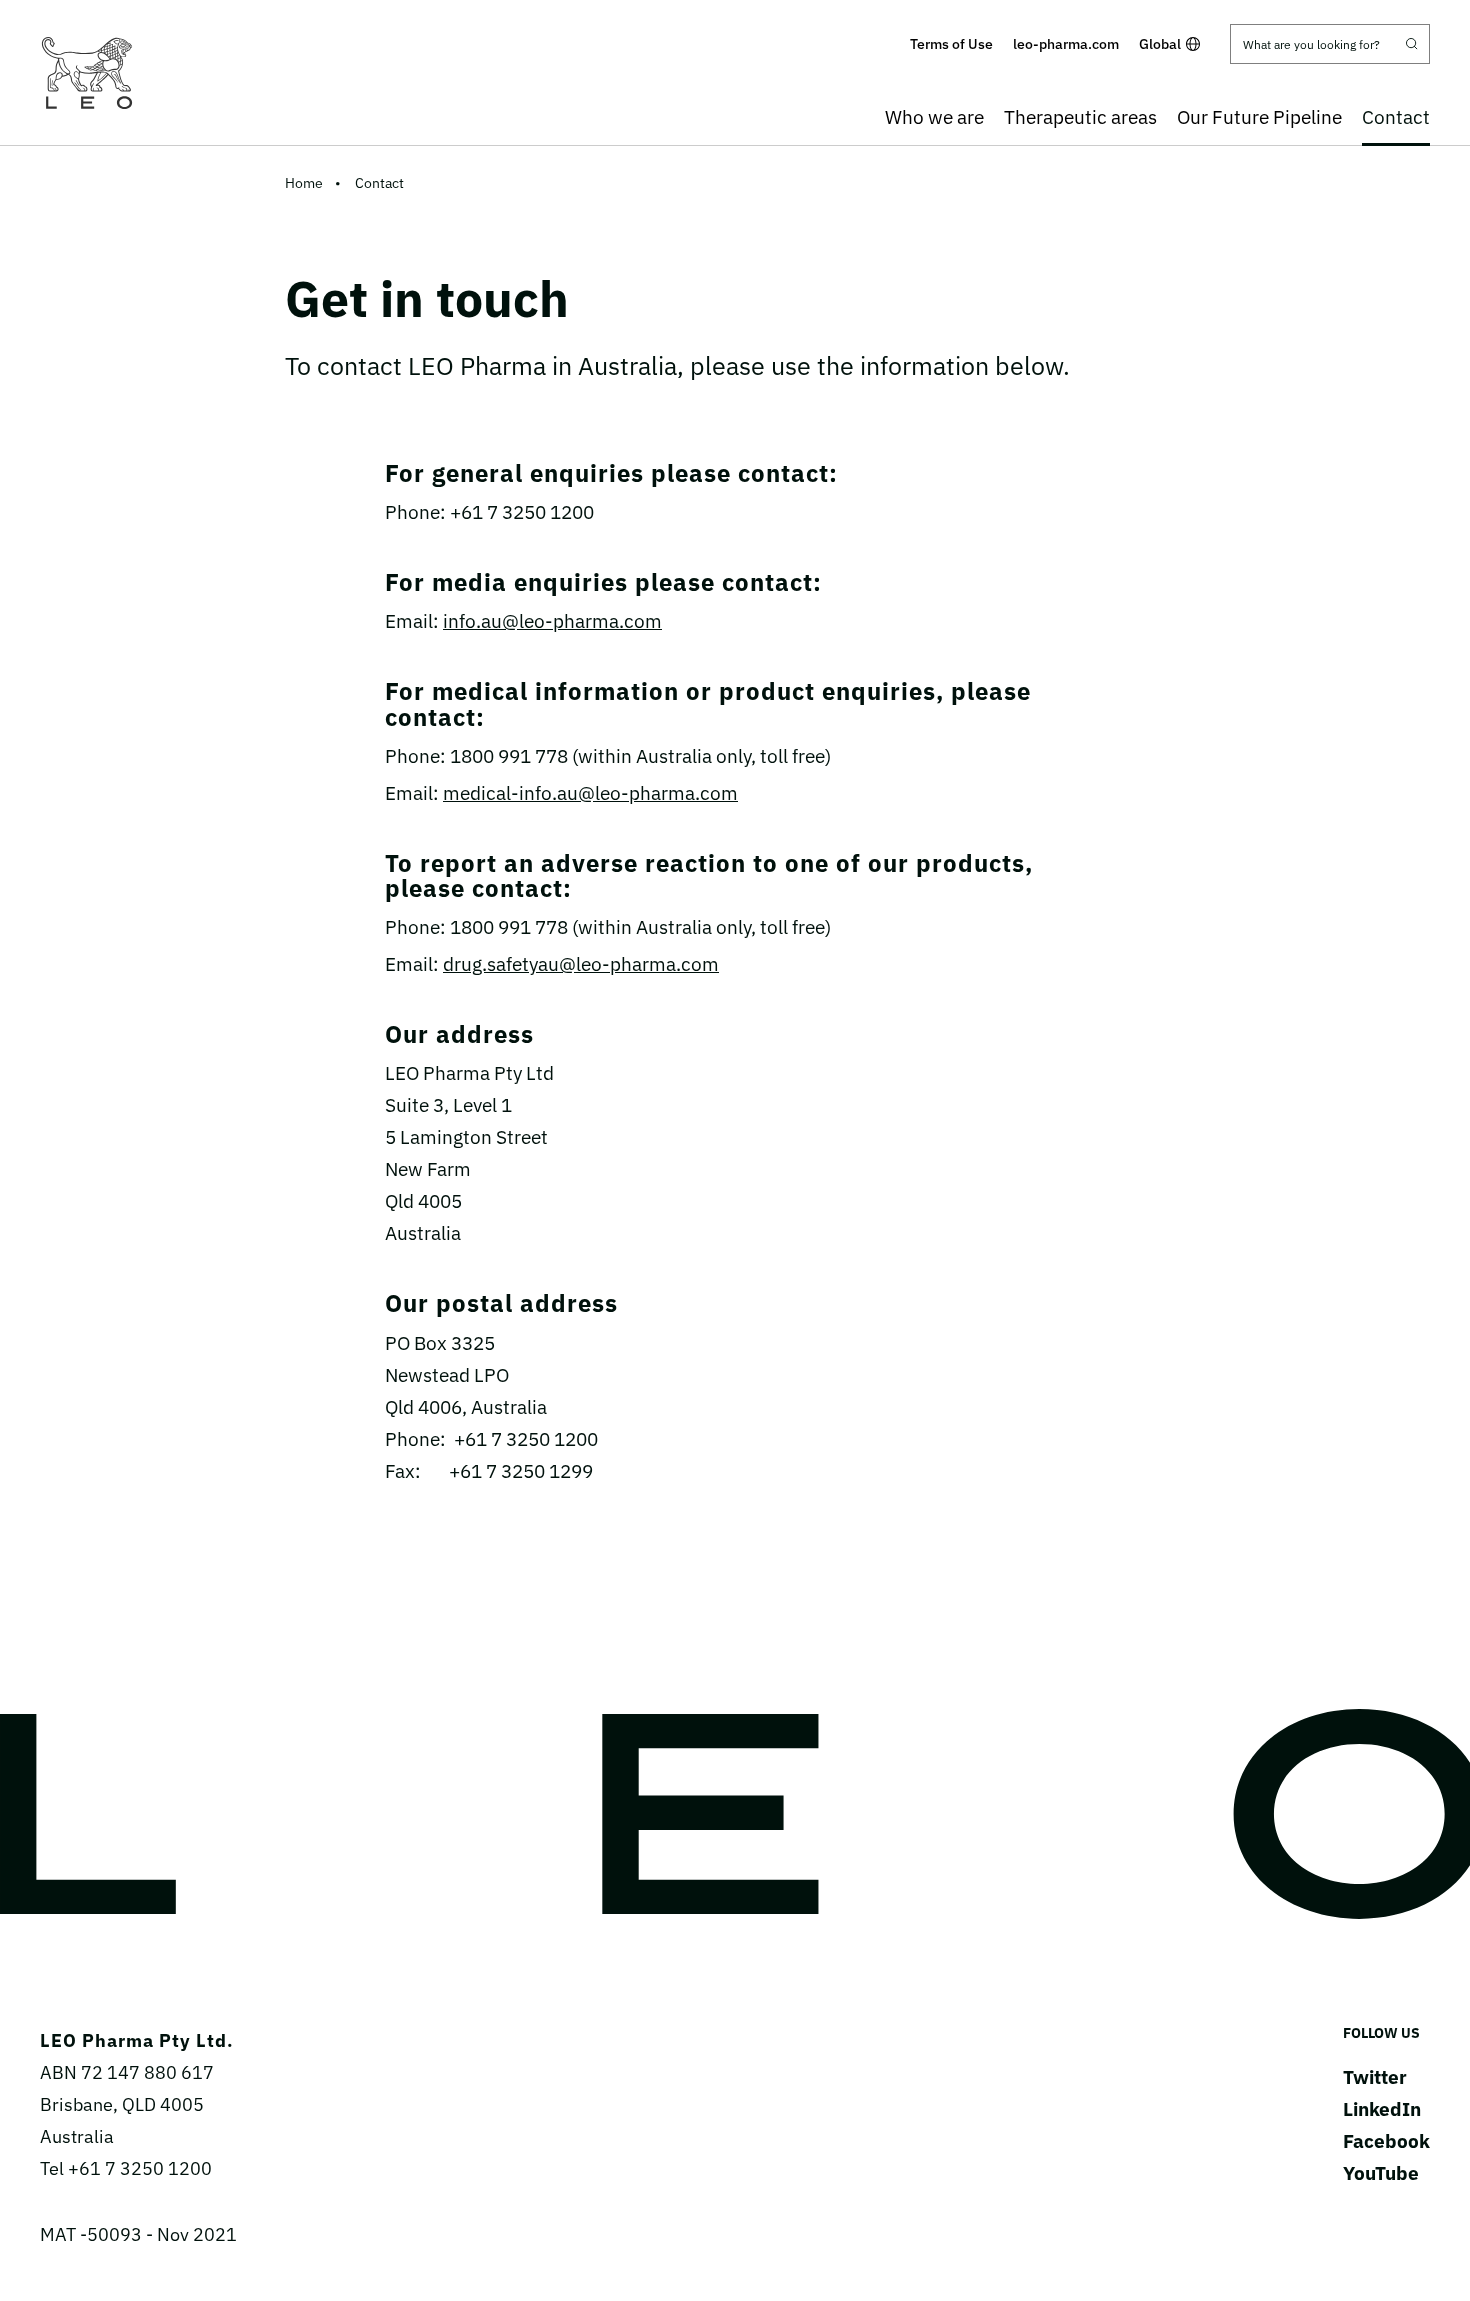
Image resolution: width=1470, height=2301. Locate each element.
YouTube (1381, 2173)
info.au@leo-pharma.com (552, 621)
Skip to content (735, 14)
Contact (1396, 117)
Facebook (1386, 2141)
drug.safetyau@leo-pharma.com (581, 964)
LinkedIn (1382, 2109)
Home (304, 183)
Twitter (1375, 2077)
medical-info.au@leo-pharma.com (590, 793)
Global (1160, 44)
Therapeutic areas (1080, 117)
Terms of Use (951, 44)
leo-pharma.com (1066, 44)
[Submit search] (1412, 44)
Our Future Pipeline (1259, 117)
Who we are (934, 117)
